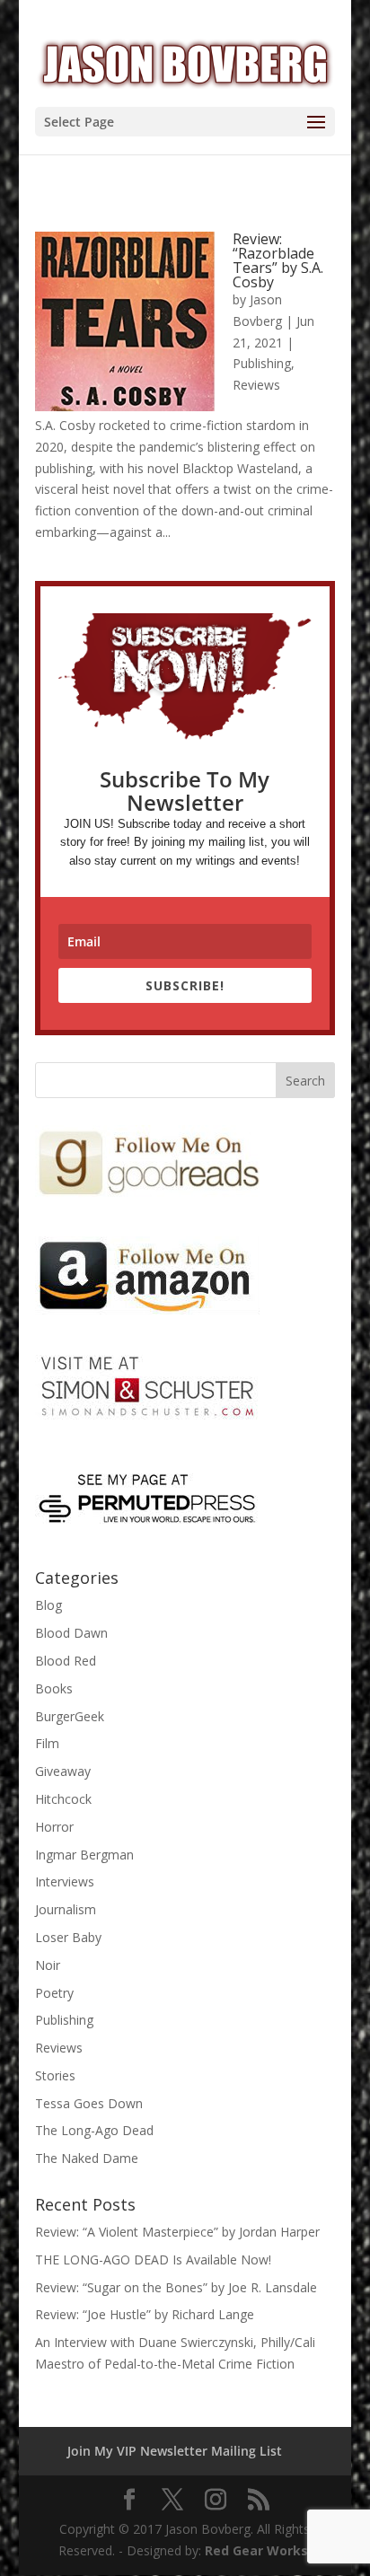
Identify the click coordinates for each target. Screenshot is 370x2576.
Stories (55, 2075)
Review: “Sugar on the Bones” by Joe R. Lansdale (176, 2287)
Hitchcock (63, 1799)
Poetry (54, 1993)
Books (54, 1688)
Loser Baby (68, 1937)
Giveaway (63, 1771)
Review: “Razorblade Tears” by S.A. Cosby (278, 260)
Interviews (65, 1881)
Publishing (262, 363)
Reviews (256, 385)
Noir (48, 1965)
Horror (54, 1827)
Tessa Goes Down (89, 2103)
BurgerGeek (70, 1716)
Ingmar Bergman (84, 1855)
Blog (48, 1605)
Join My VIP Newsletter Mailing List (175, 2451)
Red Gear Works (256, 2550)
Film (47, 1743)
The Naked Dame (87, 2158)
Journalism (66, 1909)
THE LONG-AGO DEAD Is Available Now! (153, 2259)
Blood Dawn (71, 1633)
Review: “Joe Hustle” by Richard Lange (145, 2314)
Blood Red (66, 1661)
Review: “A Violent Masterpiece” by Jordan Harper (177, 2232)
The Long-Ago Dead (94, 2130)
